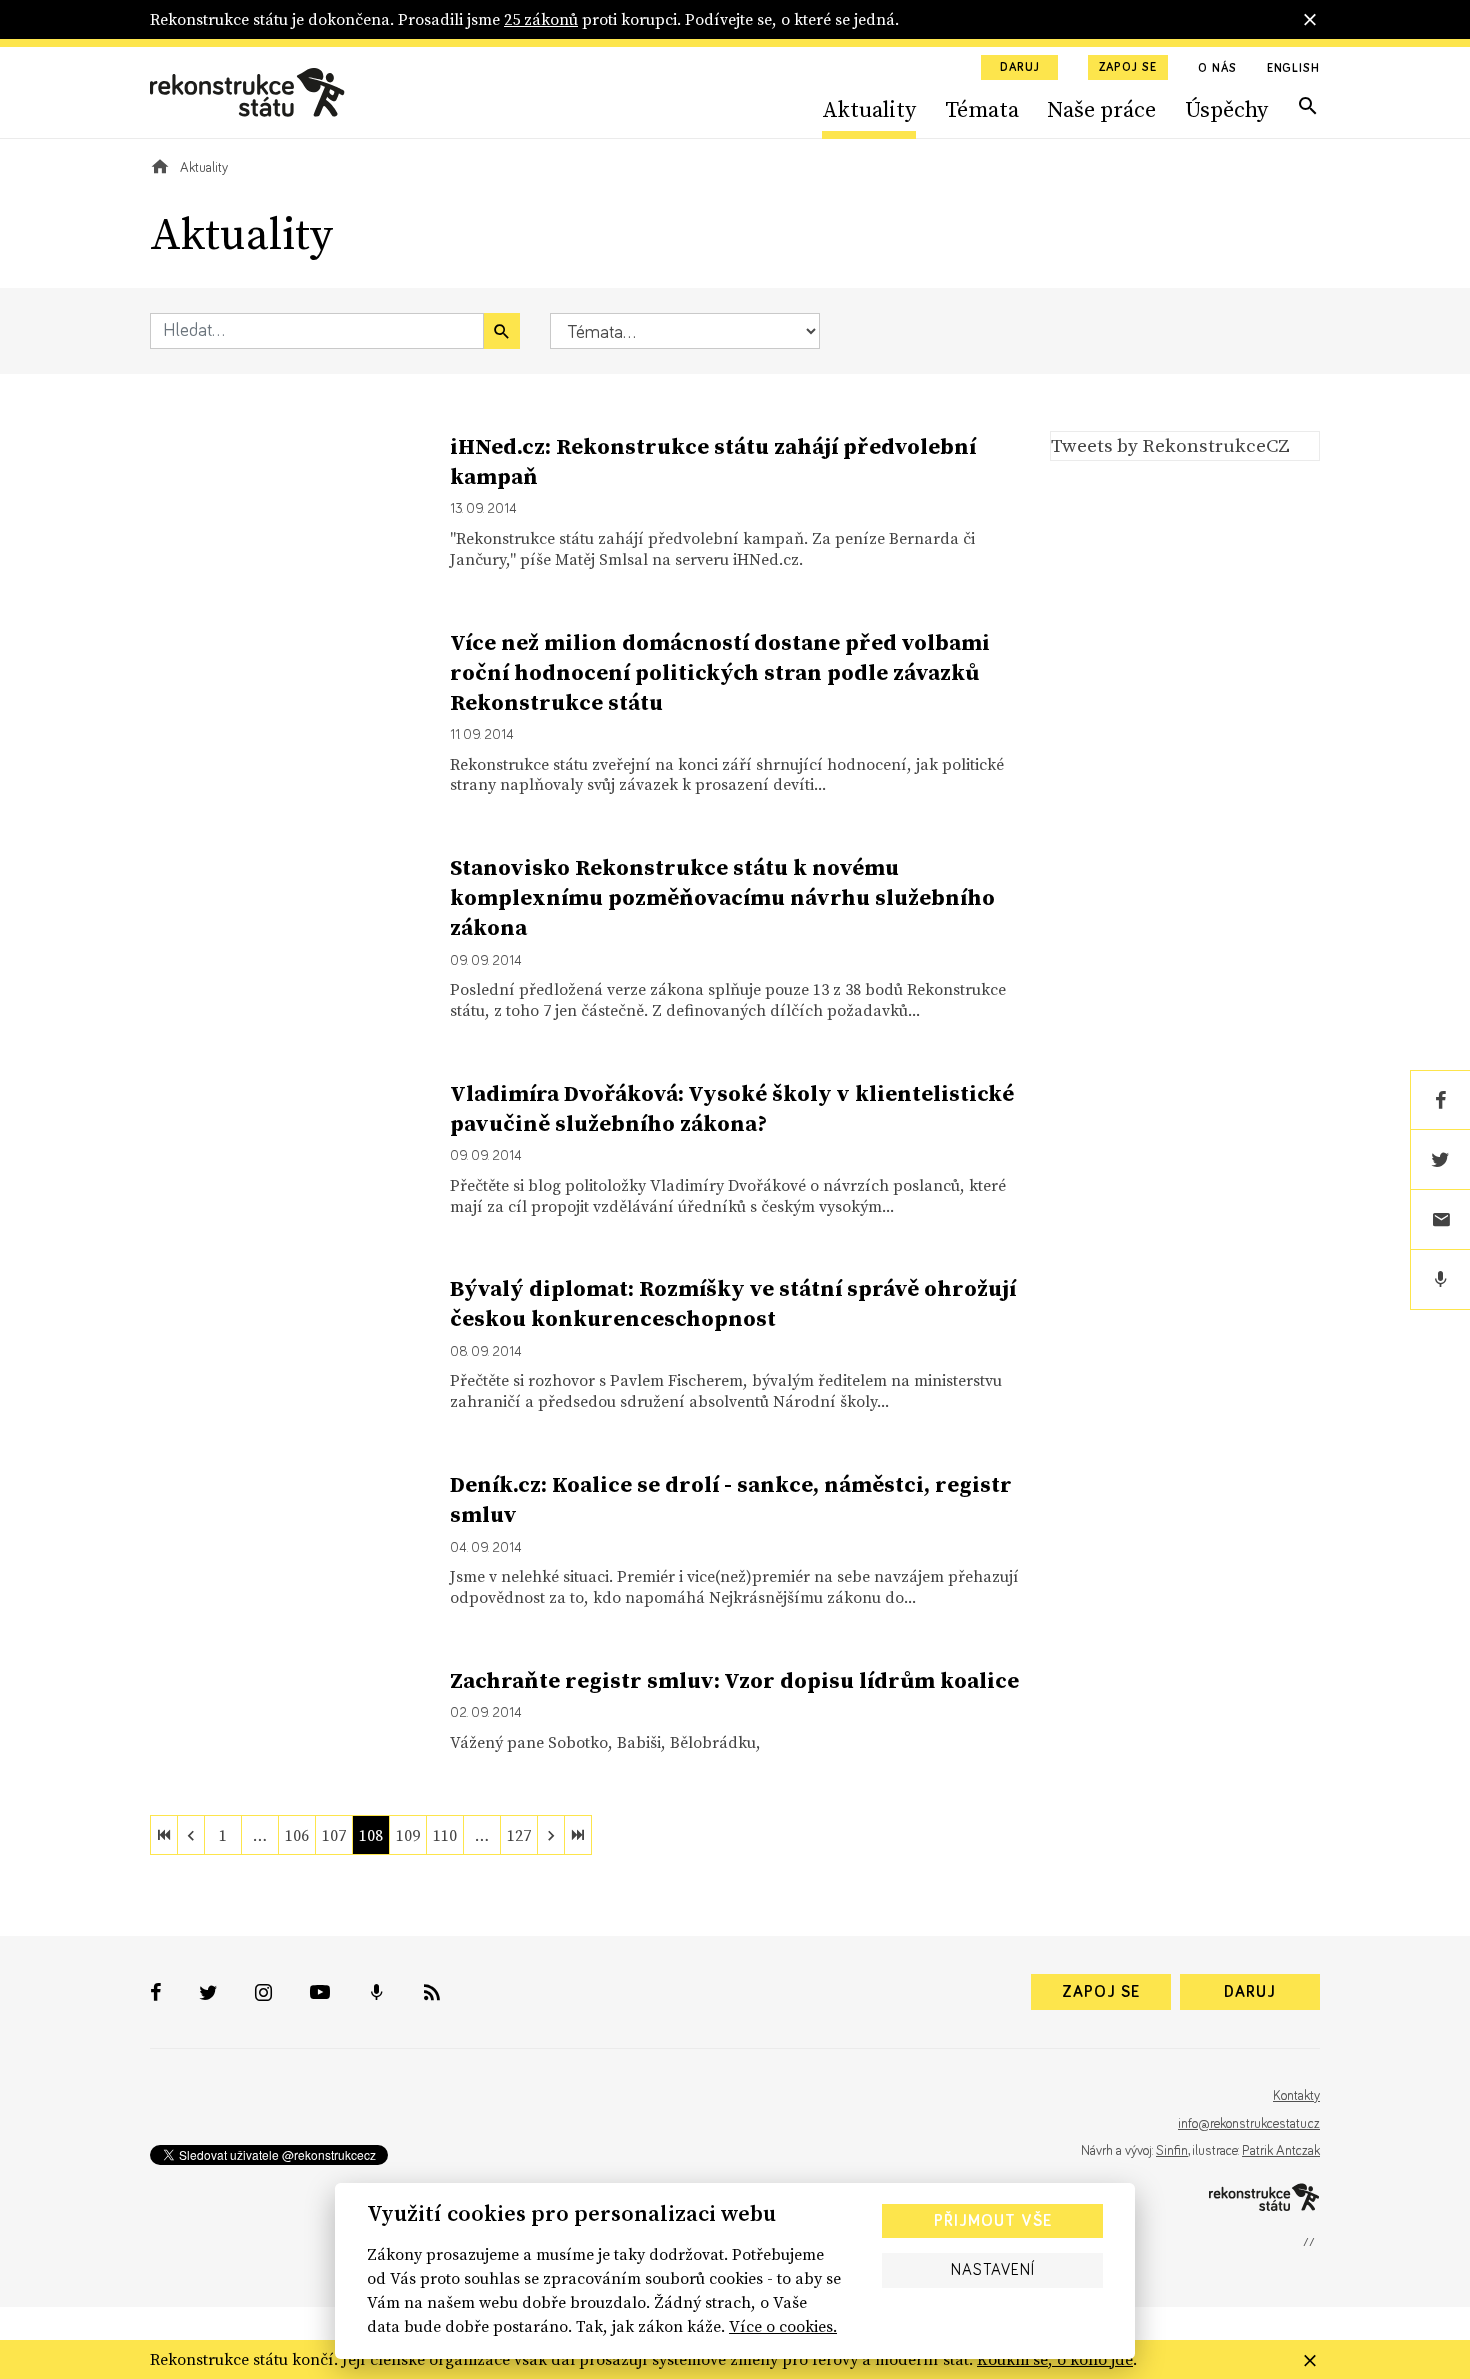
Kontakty (1296, 2096)
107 (334, 1835)
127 (519, 1835)
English (1293, 69)
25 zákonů (541, 19)
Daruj (1020, 68)
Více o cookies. (783, 2326)
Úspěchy (1226, 109)
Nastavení (993, 2270)
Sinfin (1172, 2151)
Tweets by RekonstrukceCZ (1170, 445)
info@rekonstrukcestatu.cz (1249, 2124)
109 (408, 1835)
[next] (551, 1835)
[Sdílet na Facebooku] (1440, 1100)
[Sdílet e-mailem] (1440, 1220)
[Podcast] (1440, 1280)
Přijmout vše (993, 2221)
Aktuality (869, 109)
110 (445, 1835)
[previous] (191, 1835)
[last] (578, 1835)
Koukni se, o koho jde (1055, 2359)
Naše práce (1101, 109)
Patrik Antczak (1281, 2151)
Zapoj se (1128, 68)
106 (297, 1835)
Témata (982, 109)
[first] (164, 1835)
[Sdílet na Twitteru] (1440, 1160)
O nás (1217, 69)
